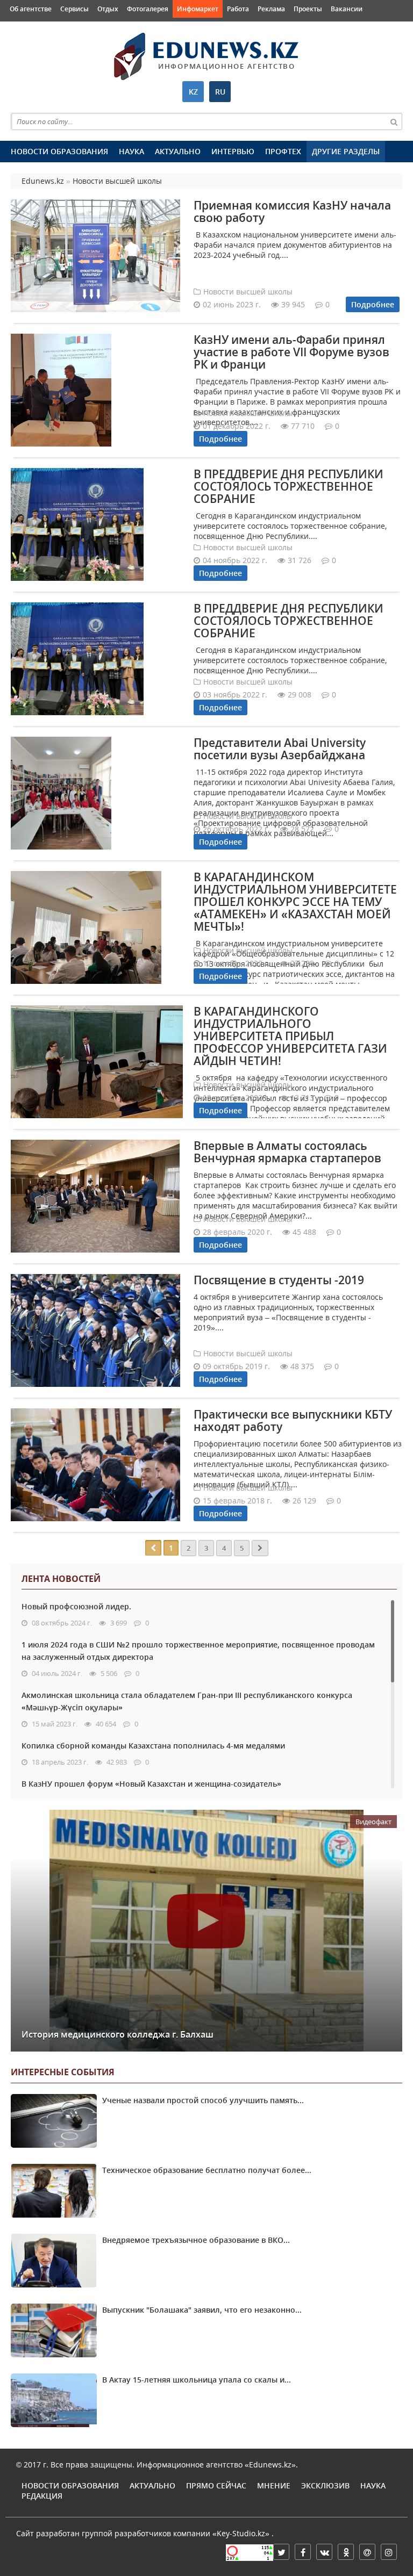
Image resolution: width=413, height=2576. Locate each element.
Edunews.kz (153, 52)
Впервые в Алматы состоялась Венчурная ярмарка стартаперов (287, 1152)
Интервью (233, 151)
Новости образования (59, 151)
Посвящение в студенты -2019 (279, 1280)
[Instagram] (389, 2552)
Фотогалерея (148, 9)
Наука (131, 151)
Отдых (108, 9)
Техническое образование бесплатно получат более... (207, 2170)
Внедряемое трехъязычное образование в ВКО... (196, 2240)
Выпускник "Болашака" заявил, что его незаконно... (202, 2310)
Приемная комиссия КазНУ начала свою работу (292, 211)
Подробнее (373, 304)
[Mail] (367, 2552)
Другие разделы (346, 151)
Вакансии (347, 9)
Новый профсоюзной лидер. (76, 1606)
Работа (238, 9)
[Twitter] (281, 2552)
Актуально (178, 151)
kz (193, 92)
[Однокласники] (346, 2552)
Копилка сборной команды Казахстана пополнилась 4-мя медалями (153, 1746)
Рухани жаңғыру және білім (104, 27)
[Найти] (394, 121)
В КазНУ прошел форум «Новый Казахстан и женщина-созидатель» (151, 1784)
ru (220, 92)
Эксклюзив (325, 2485)
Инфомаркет (198, 9)
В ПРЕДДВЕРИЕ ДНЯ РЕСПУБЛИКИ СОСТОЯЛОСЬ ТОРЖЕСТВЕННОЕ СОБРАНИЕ (289, 486)
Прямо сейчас (216, 2485)
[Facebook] (303, 2552)
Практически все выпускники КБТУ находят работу (293, 1420)
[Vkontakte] (324, 2552)
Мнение (274, 2485)
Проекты (308, 9)
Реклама (271, 9)
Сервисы (74, 9)
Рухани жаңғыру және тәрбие (205, 27)
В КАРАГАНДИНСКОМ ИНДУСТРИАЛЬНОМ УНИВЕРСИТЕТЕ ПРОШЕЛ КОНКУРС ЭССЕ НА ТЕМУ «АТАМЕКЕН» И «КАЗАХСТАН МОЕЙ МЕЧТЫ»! (295, 902)
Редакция (42, 2496)
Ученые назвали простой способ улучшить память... (203, 2100)
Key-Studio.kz (241, 2533)
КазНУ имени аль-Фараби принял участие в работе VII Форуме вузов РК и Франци (291, 352)
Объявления (30, 27)
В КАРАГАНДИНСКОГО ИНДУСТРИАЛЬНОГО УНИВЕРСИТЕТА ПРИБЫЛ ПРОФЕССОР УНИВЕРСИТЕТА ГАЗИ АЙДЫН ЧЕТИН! (290, 1036)
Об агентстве (31, 9)
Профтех (283, 151)
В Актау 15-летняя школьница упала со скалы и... (197, 2380)
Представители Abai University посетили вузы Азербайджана (280, 749)
